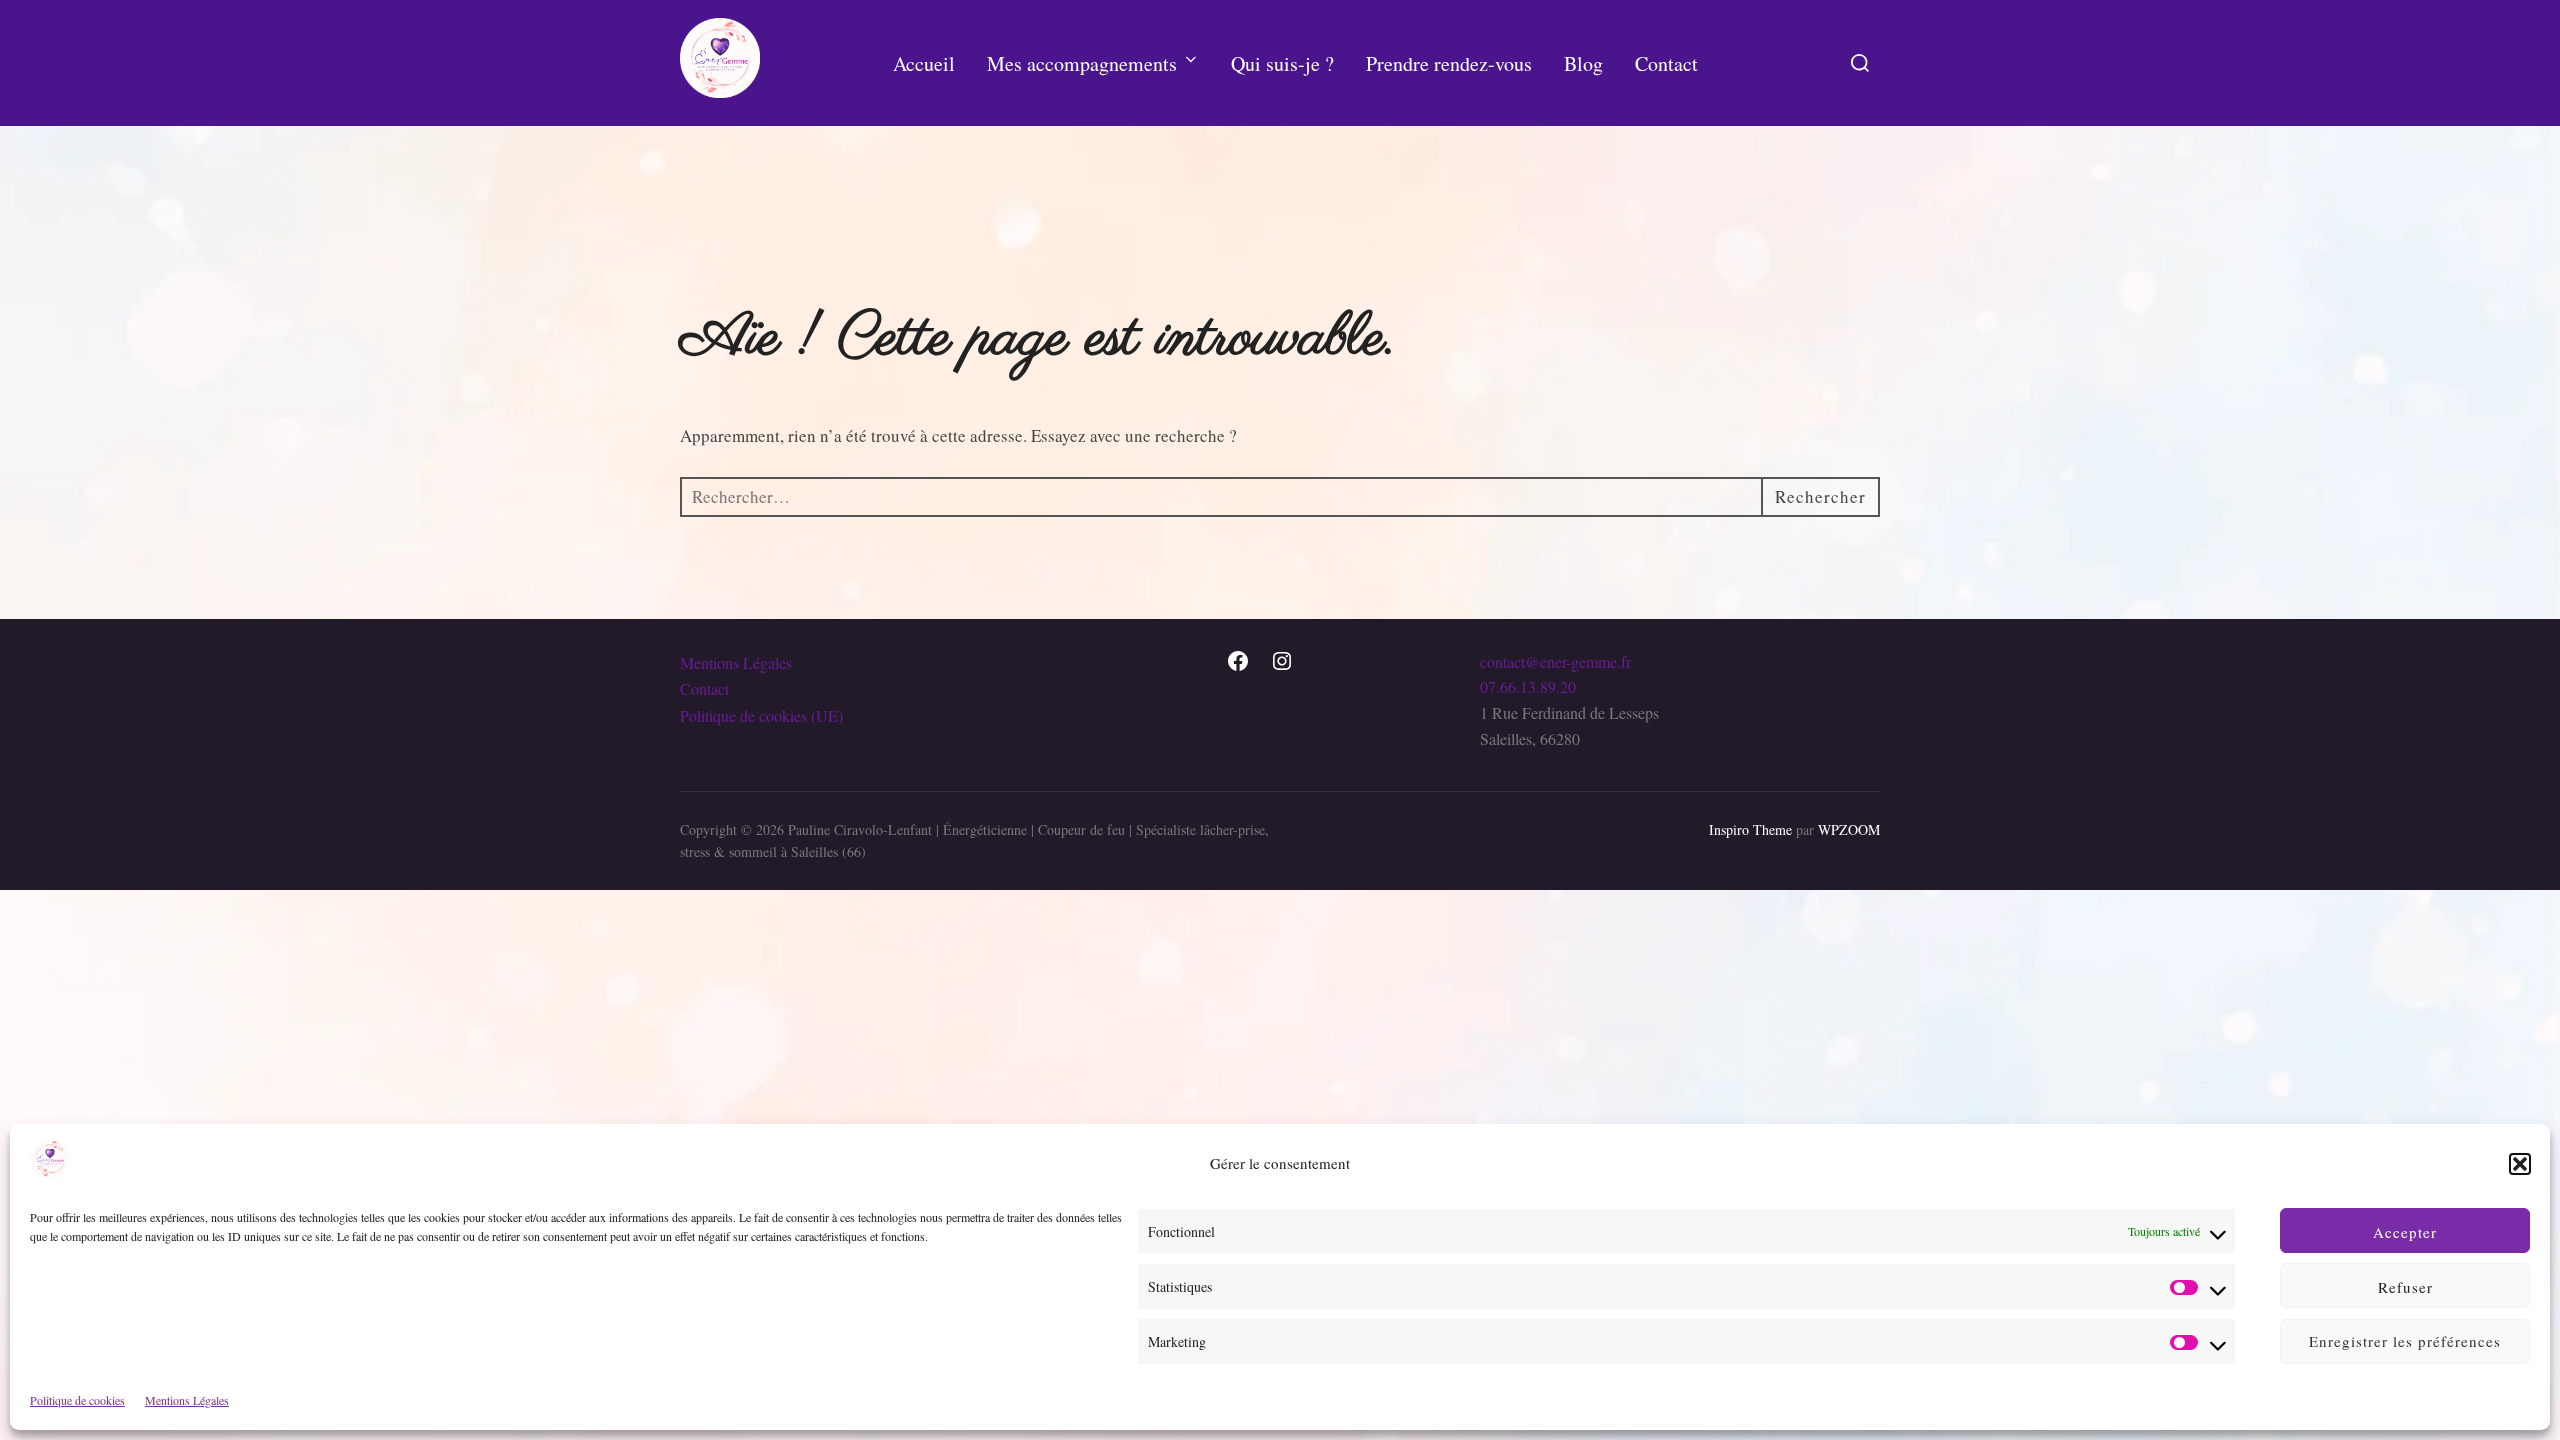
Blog (1583, 63)
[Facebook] (1238, 661)
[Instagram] (1282, 661)
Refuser (2405, 1286)
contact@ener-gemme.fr (1555, 661)
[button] (2520, 1164)
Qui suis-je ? (1282, 63)
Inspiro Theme (1750, 829)
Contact (1666, 63)
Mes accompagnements (1082, 63)
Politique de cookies (77, 1400)
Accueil (924, 63)
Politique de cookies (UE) (761, 715)
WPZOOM (1849, 829)
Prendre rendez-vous (1449, 63)
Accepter (2405, 1231)
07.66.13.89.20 (1528, 686)
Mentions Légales (187, 1400)
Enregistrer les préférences (2405, 1341)
